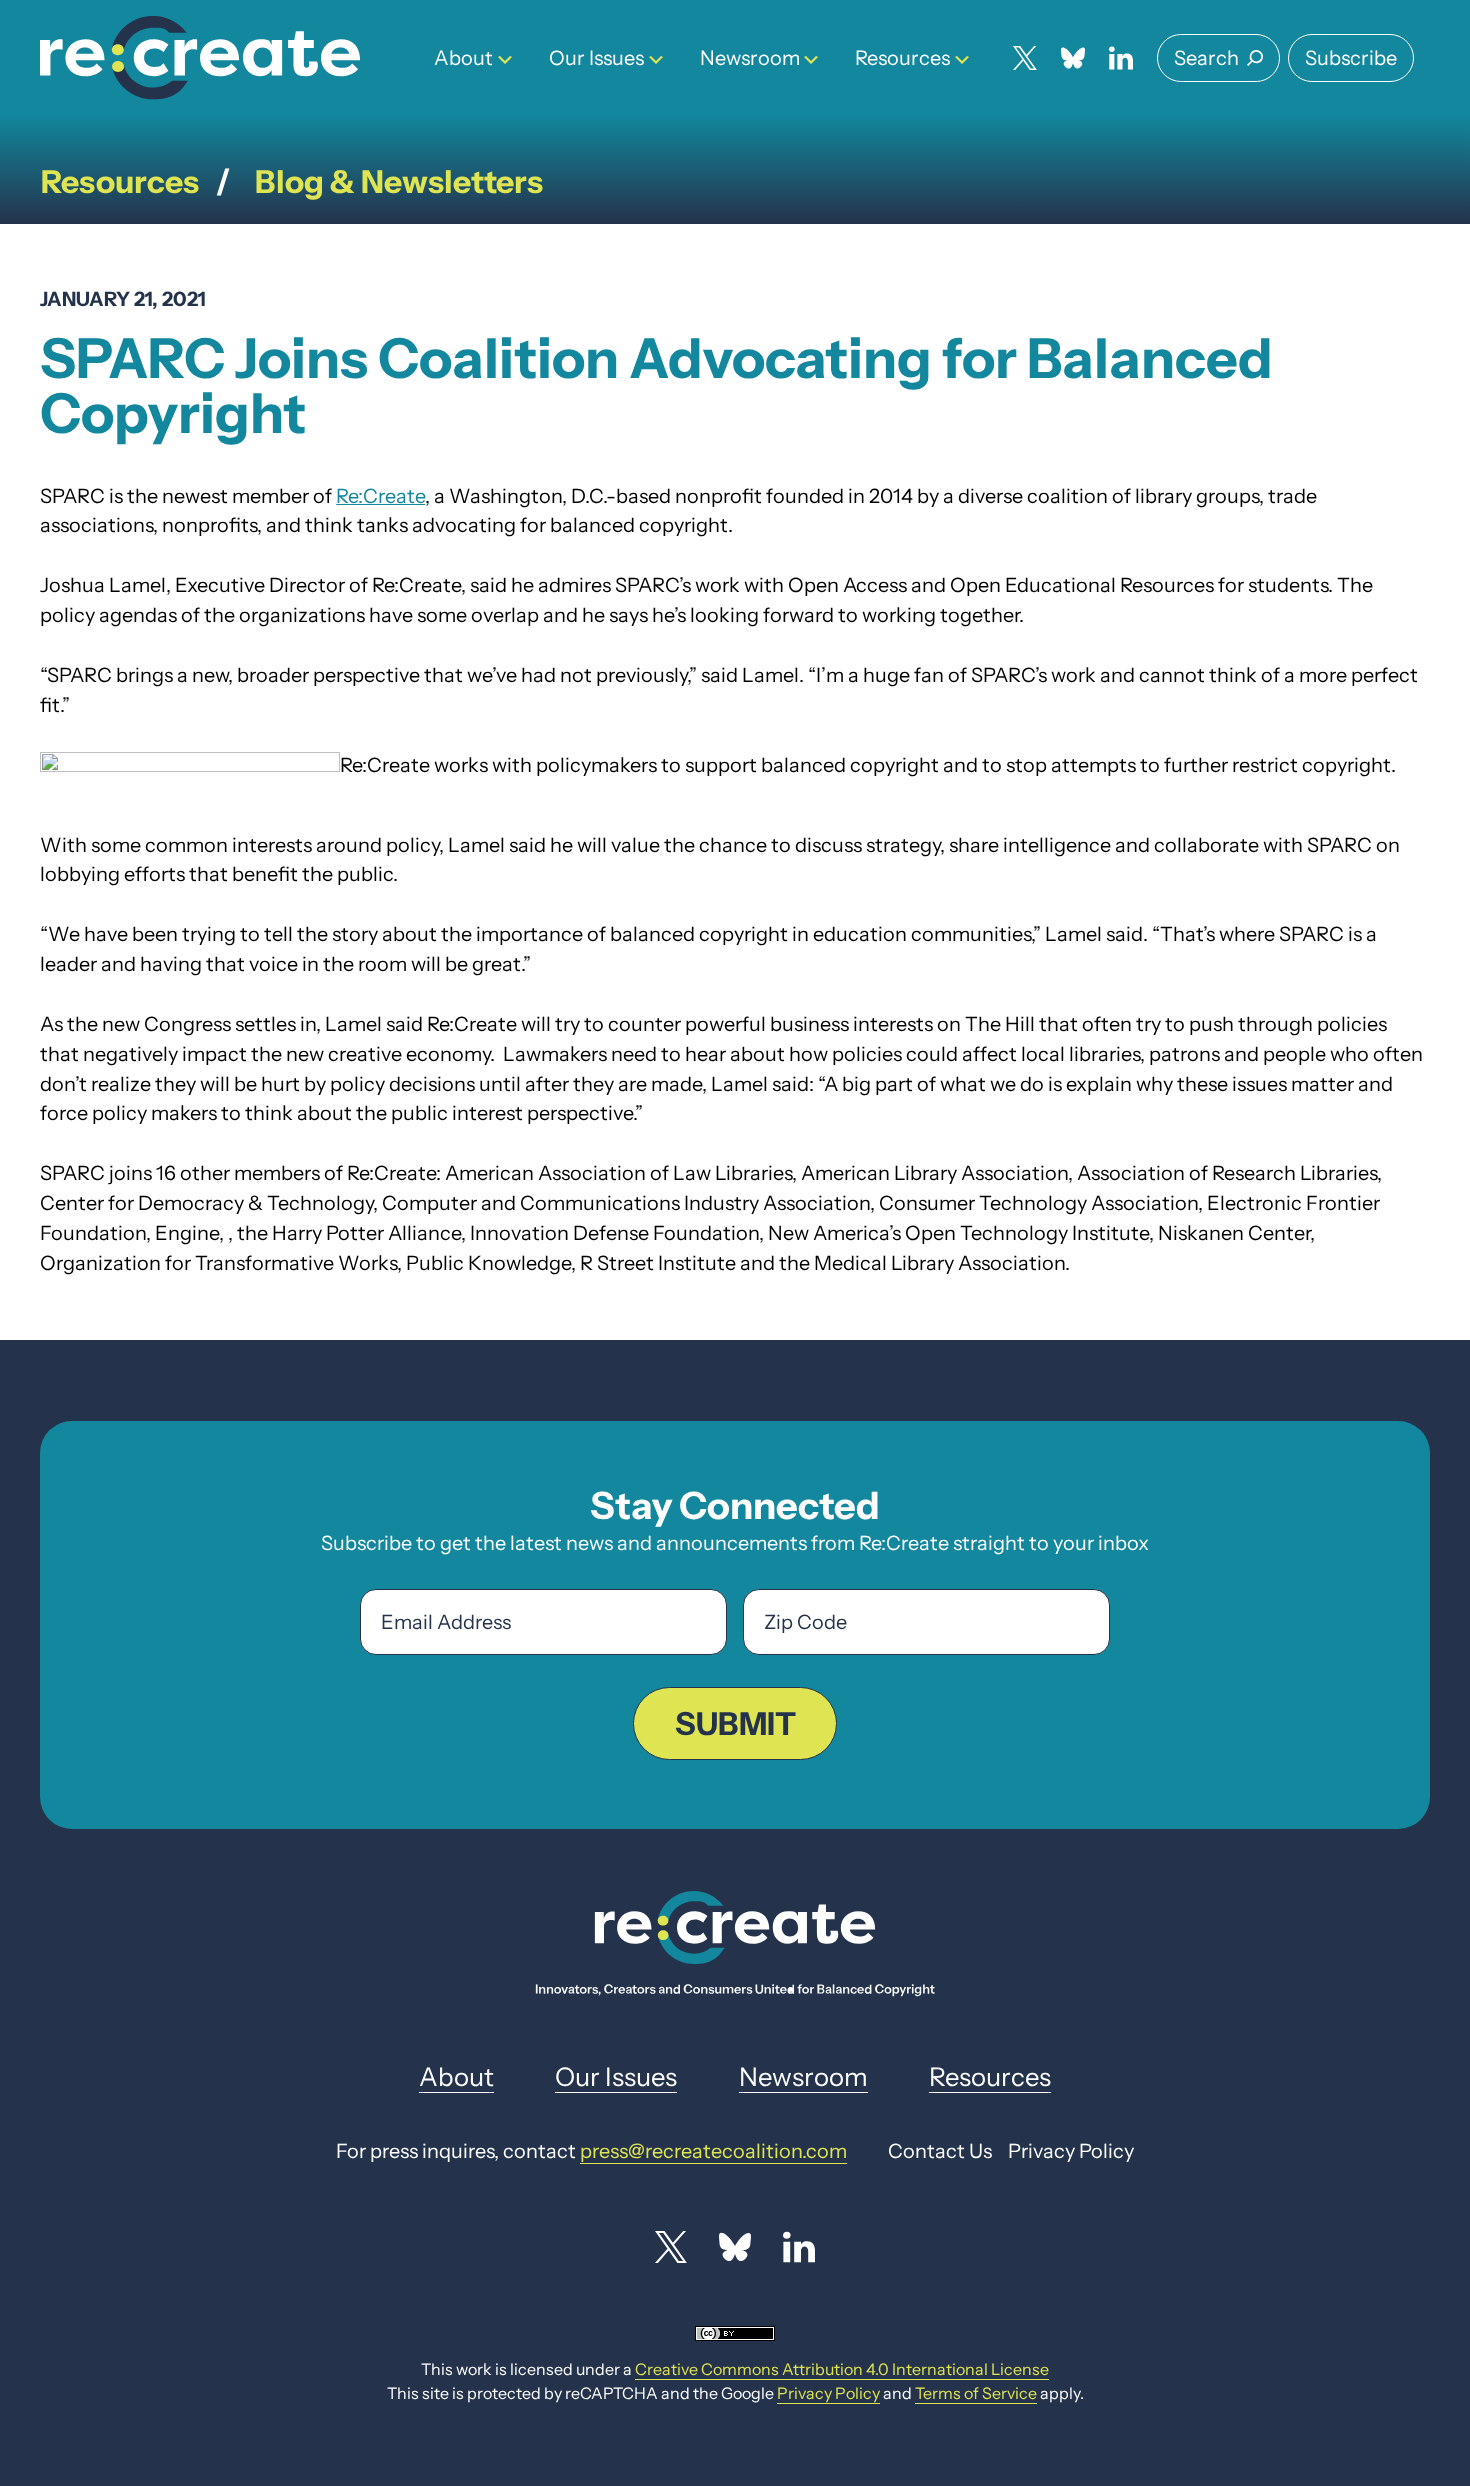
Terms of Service (976, 2393)
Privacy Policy (828, 2393)
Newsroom (750, 58)
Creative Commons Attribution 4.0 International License (842, 2369)
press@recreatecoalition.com (713, 2151)
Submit (735, 1723)
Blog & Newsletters (399, 181)
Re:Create (380, 496)
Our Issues (596, 58)
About (463, 58)
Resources (902, 58)
